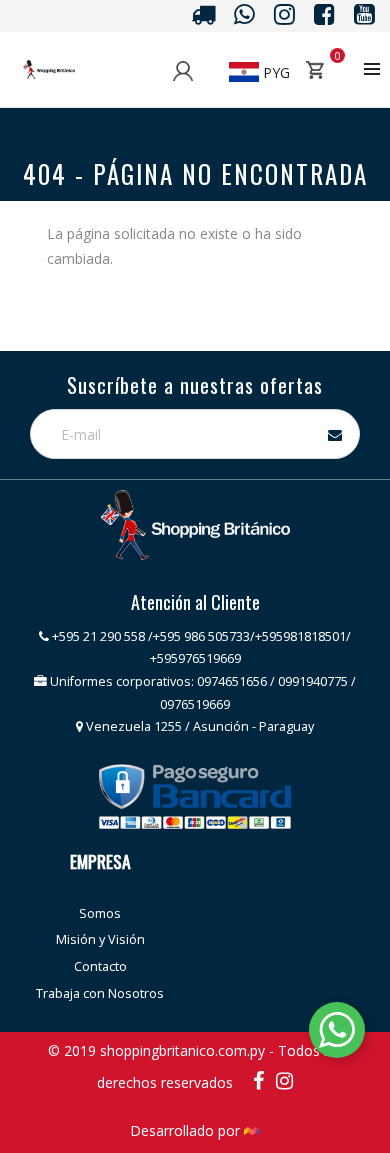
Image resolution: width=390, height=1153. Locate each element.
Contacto (100, 966)
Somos (100, 913)
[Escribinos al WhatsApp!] (337, 1033)
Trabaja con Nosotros (100, 993)
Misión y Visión (100, 939)
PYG (274, 72)
